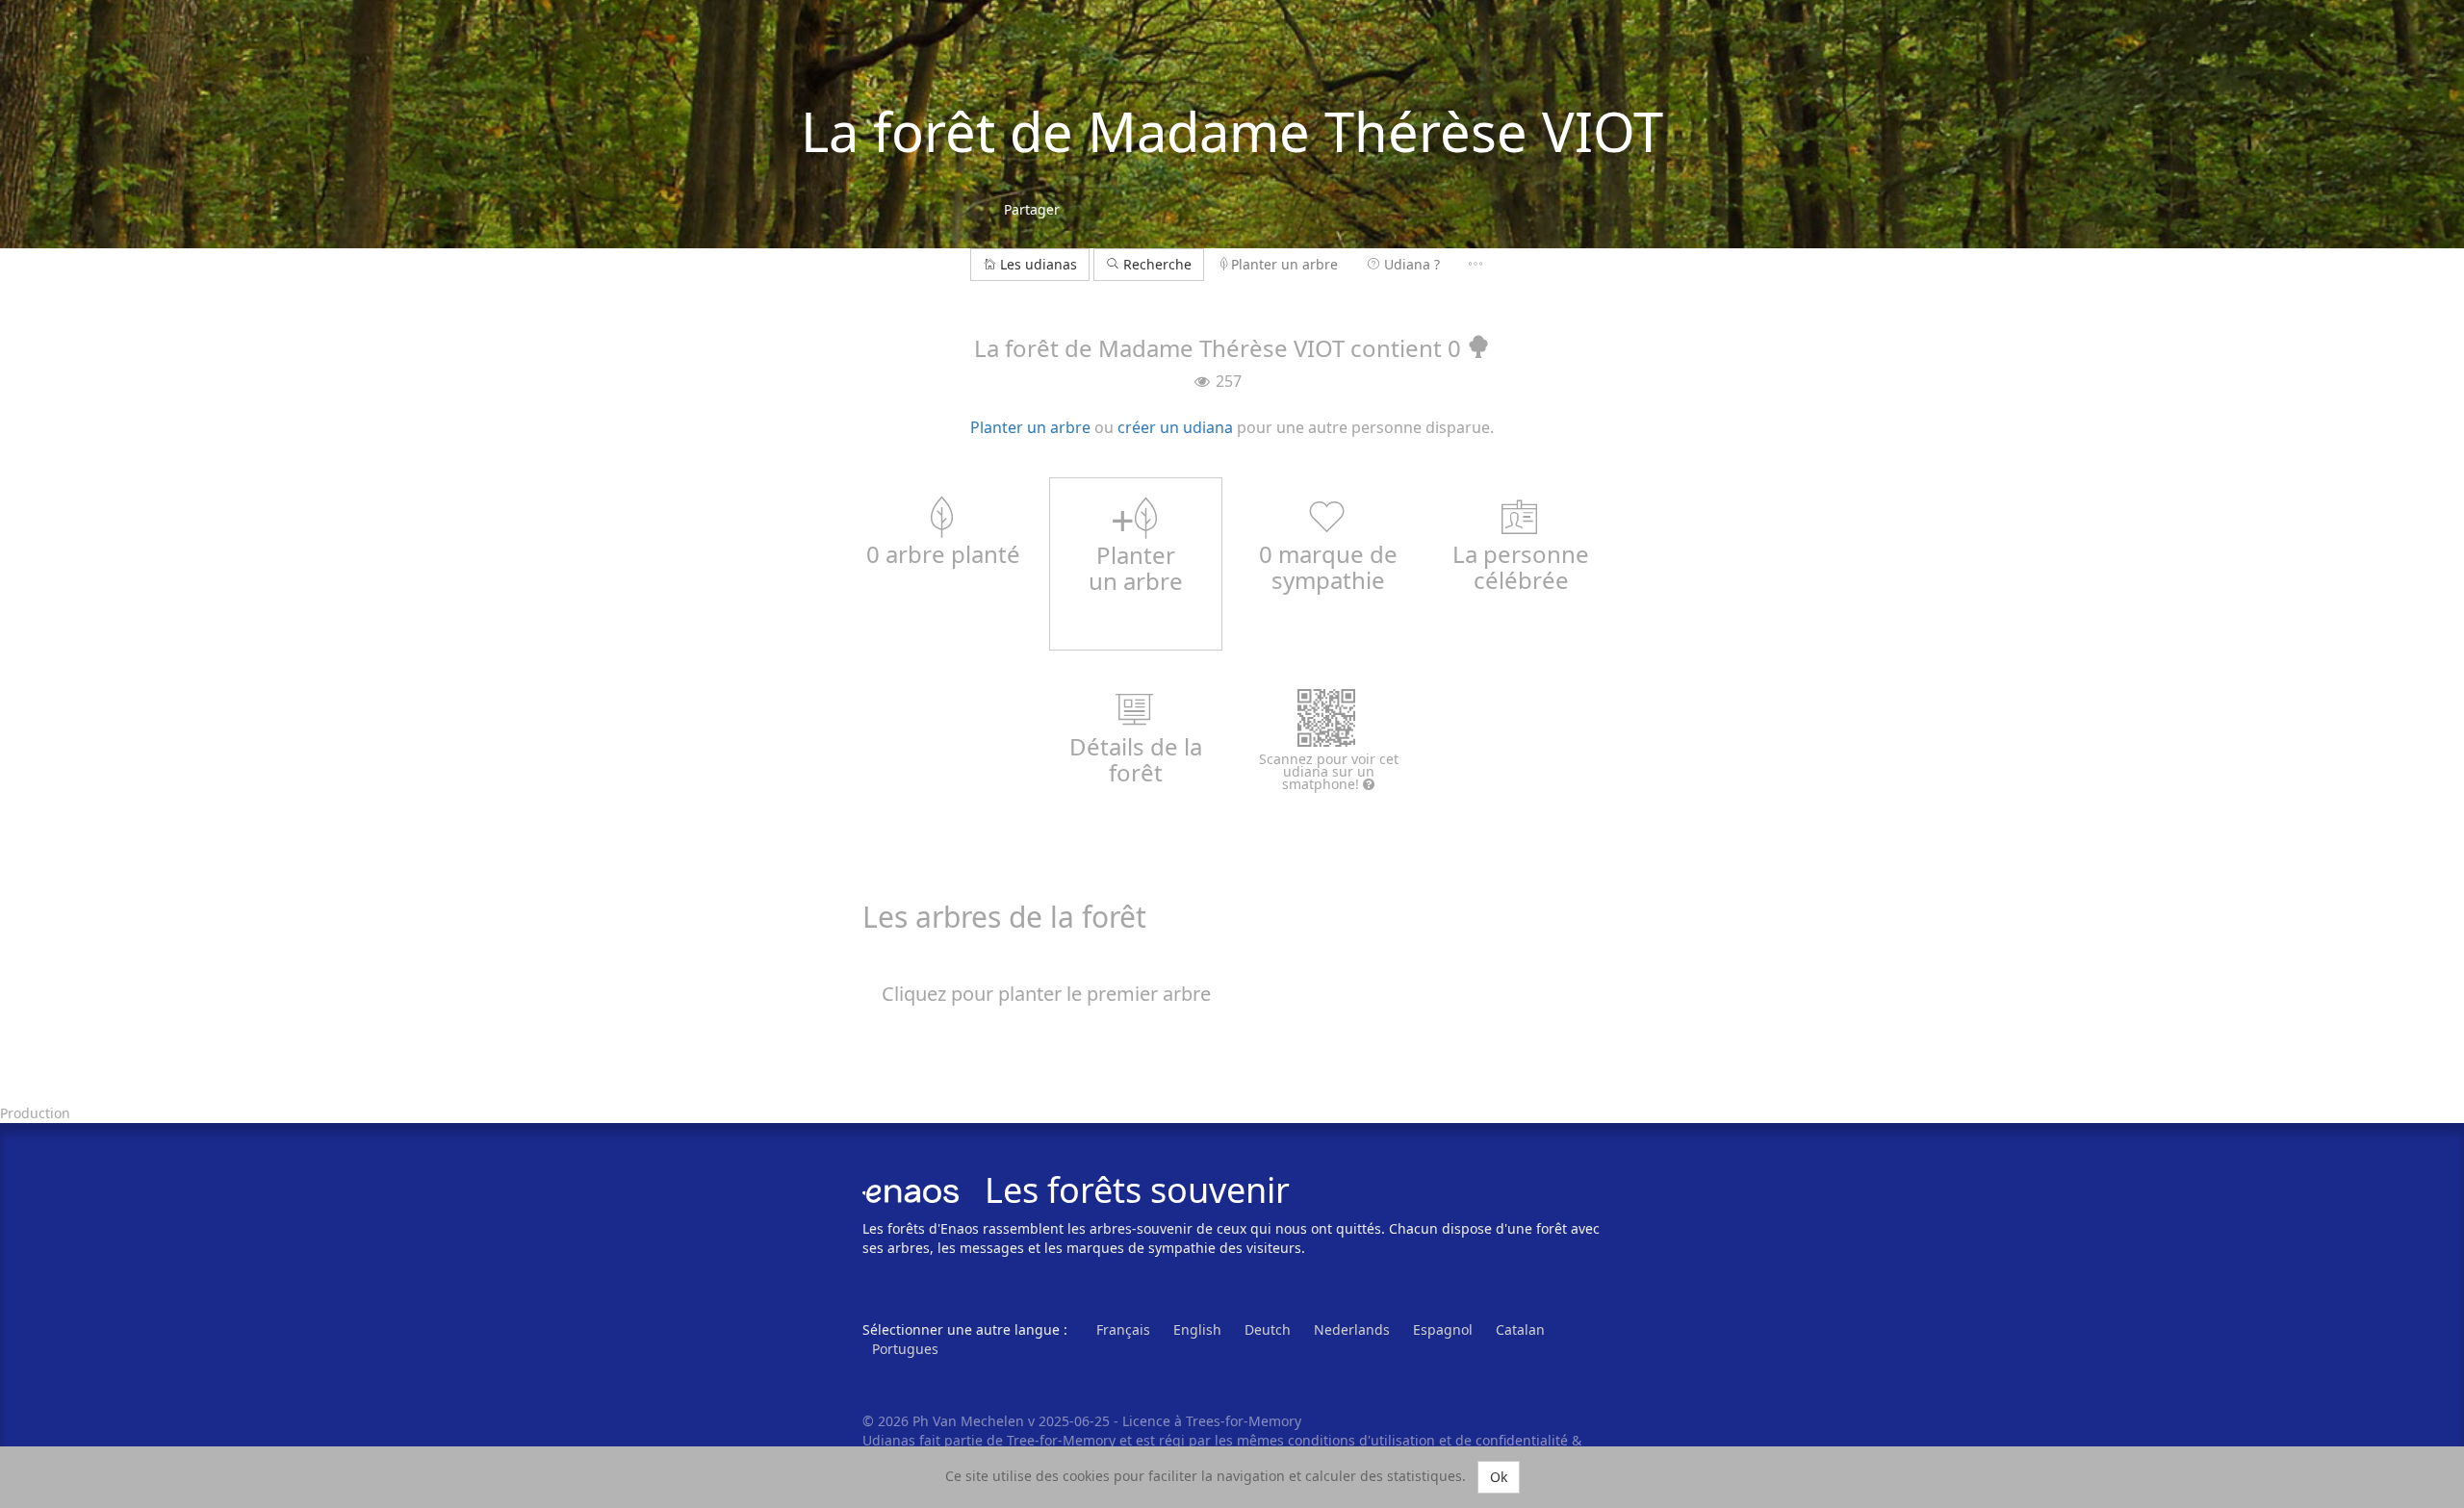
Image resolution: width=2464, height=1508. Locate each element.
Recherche (1155, 264)
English (1197, 1329)
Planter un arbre (1284, 264)
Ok (1499, 1477)
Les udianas (1039, 264)
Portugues (905, 1349)
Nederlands (1352, 1329)
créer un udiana (1175, 427)
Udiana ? (1412, 264)
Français (1123, 1329)
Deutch (1268, 1329)
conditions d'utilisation (1363, 1440)
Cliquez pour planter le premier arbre (1046, 994)
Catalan (1520, 1329)
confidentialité (1522, 1440)
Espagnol (1443, 1329)
